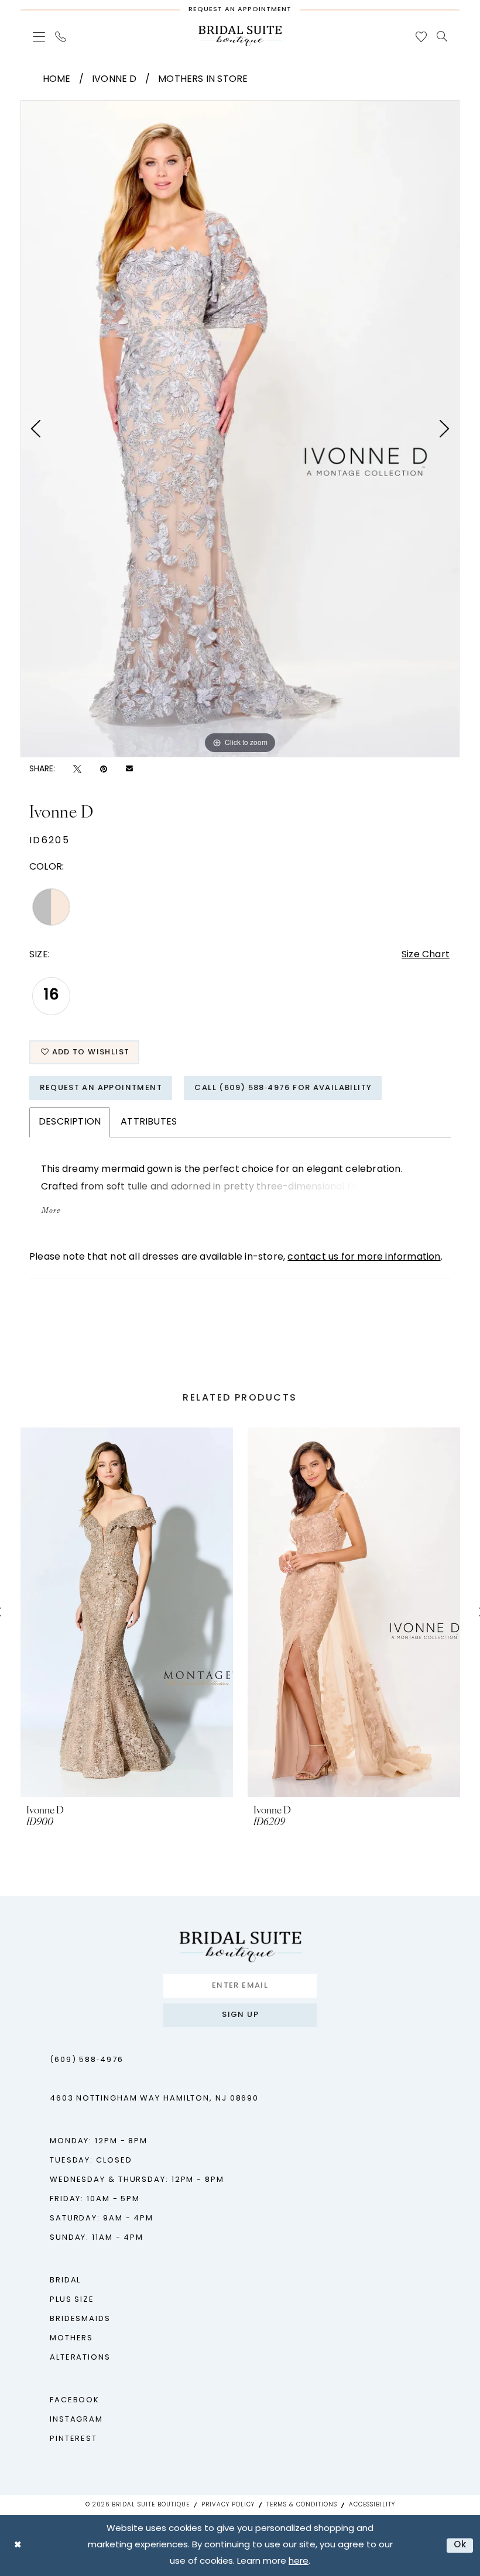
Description (70, 1122)
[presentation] (127, 1612)
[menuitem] (39, 37)
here (299, 2562)
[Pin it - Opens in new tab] (104, 769)
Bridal (65, 2280)
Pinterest (73, 2439)
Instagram (76, 2420)
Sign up (240, 2015)
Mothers (71, 2338)
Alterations (80, 2358)
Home (57, 80)
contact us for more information (364, 1257)
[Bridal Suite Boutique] (240, 36)
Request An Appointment (101, 1088)
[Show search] (442, 36)
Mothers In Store (203, 80)
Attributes (149, 1122)
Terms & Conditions (302, 2505)
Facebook (75, 2400)
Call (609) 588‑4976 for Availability (283, 1088)
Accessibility (372, 2505)
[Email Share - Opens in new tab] (129, 770)
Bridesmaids (80, 2319)
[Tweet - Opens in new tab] (77, 769)
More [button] (51, 1211)
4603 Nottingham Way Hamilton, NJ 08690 (154, 2099)
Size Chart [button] (426, 955)
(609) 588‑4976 (87, 2060)
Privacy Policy (228, 2505)
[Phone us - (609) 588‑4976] (61, 37)
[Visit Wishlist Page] (421, 37)
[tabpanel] (240, 429)
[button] (39, 37)
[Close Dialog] (18, 2545)
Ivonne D (114, 80)
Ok (460, 2545)
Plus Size (72, 2300)
